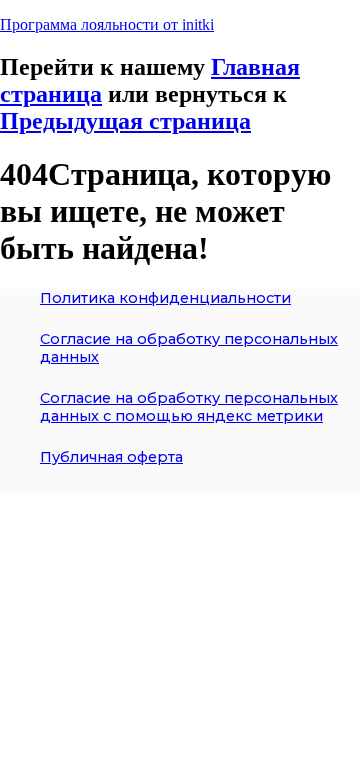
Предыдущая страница (125, 121)
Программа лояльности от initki (107, 24)
